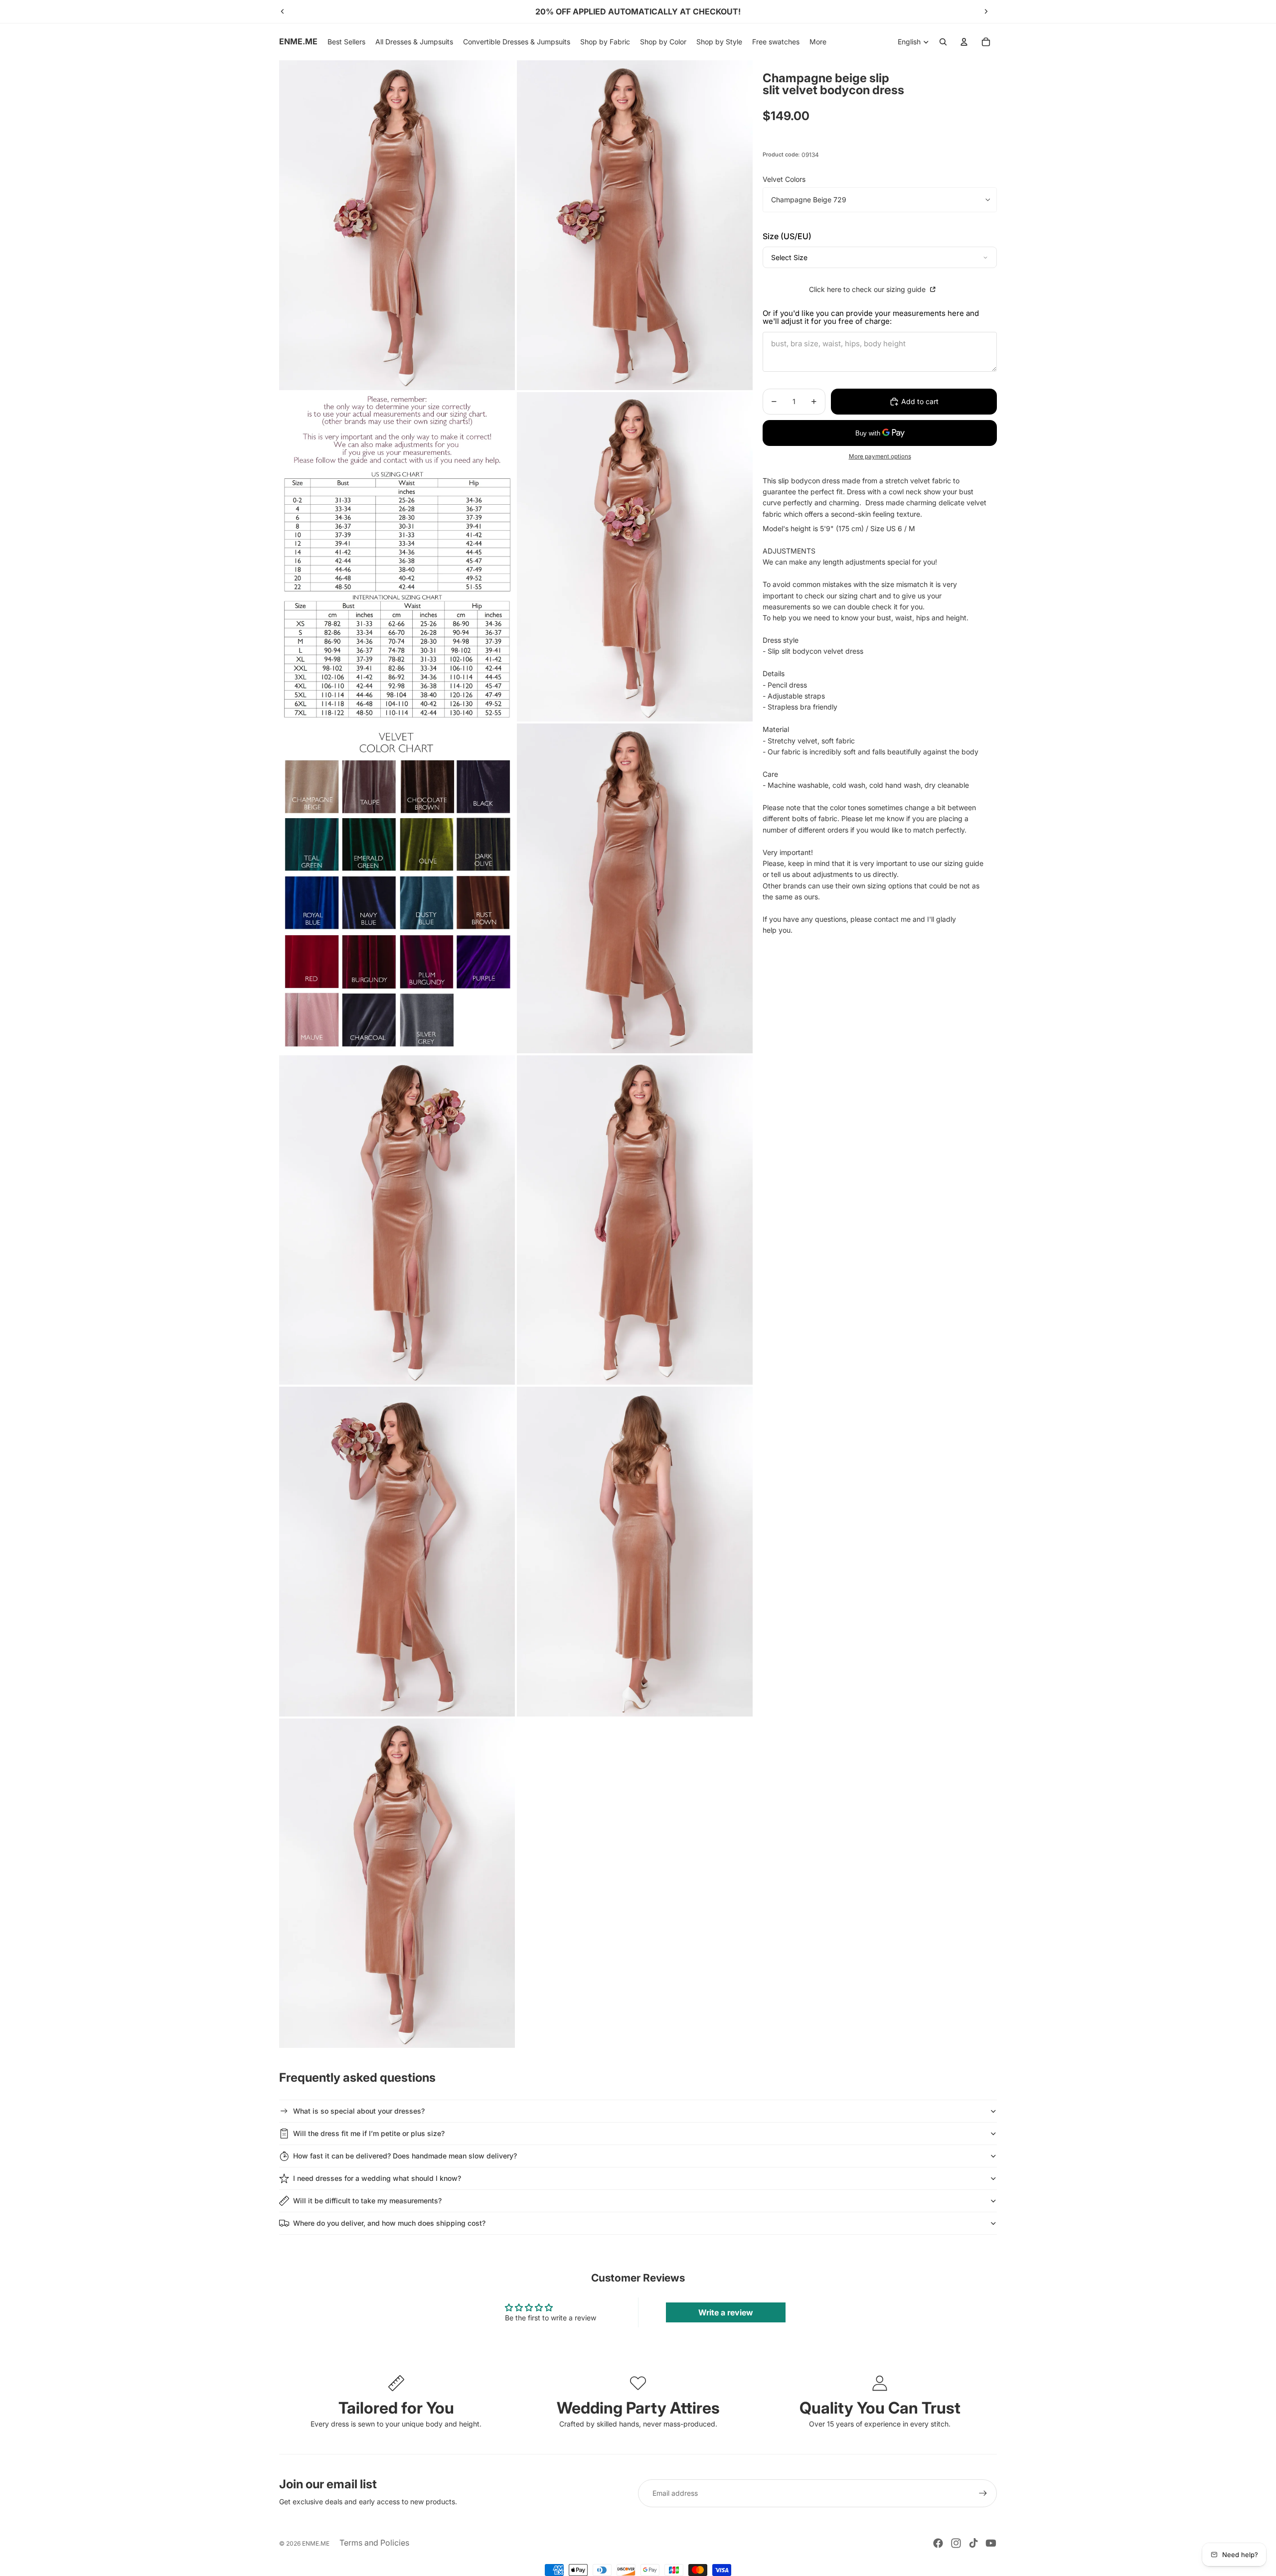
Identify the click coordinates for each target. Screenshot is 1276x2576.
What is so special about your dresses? (359, 2111)
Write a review (726, 2312)
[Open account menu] (964, 42)
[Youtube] (991, 2543)
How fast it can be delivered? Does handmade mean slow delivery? (405, 2156)
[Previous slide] (283, 11)
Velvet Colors (784, 179)
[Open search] (943, 42)
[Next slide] (986, 11)
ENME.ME (316, 2543)
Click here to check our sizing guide (868, 289)
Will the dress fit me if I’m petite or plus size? (369, 2133)
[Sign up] (983, 2493)
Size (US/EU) (787, 236)
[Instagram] (956, 2543)
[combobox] (880, 257)
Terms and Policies (374, 2543)
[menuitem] (818, 42)
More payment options (880, 456)
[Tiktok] (973, 2543)
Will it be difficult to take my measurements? (367, 2201)
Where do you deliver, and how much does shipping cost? (389, 2223)
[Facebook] (938, 2543)
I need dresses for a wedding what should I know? (377, 2178)
